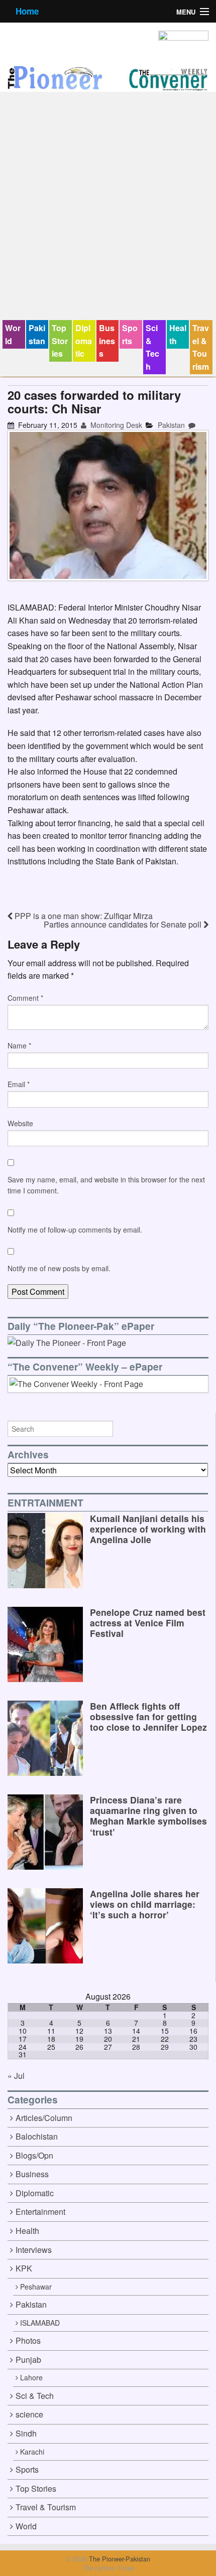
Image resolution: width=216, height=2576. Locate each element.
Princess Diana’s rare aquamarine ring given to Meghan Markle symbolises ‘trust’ (148, 1815)
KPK (24, 2268)
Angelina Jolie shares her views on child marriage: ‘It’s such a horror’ (145, 1904)
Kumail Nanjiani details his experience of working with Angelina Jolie (148, 1529)
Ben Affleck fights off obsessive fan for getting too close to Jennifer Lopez (148, 1716)
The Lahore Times (108, 2568)
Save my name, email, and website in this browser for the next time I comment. (106, 1185)
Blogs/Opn (34, 2155)
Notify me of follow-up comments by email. (75, 1230)
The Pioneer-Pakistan (119, 2559)
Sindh (26, 2433)
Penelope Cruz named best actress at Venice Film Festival (148, 1623)
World (13, 334)
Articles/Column (44, 2118)
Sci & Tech (152, 347)
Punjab (28, 2360)
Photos (28, 2340)
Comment (25, 998)
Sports (130, 334)
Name (19, 1045)
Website (20, 1123)
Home (27, 11)
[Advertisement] (108, 207)
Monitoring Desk (115, 425)
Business (107, 341)
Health (178, 334)
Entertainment (40, 2212)
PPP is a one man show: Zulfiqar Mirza (83, 916)
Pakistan (37, 334)
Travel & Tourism (201, 347)
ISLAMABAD (40, 2323)
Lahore (31, 2377)
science (29, 2414)
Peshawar (36, 2287)
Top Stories (60, 341)
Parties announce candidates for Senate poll (124, 924)
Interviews (34, 2250)
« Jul (16, 2076)
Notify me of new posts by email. (59, 1268)
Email (19, 1084)
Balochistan (37, 2136)
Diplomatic (84, 341)
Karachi (32, 2452)
